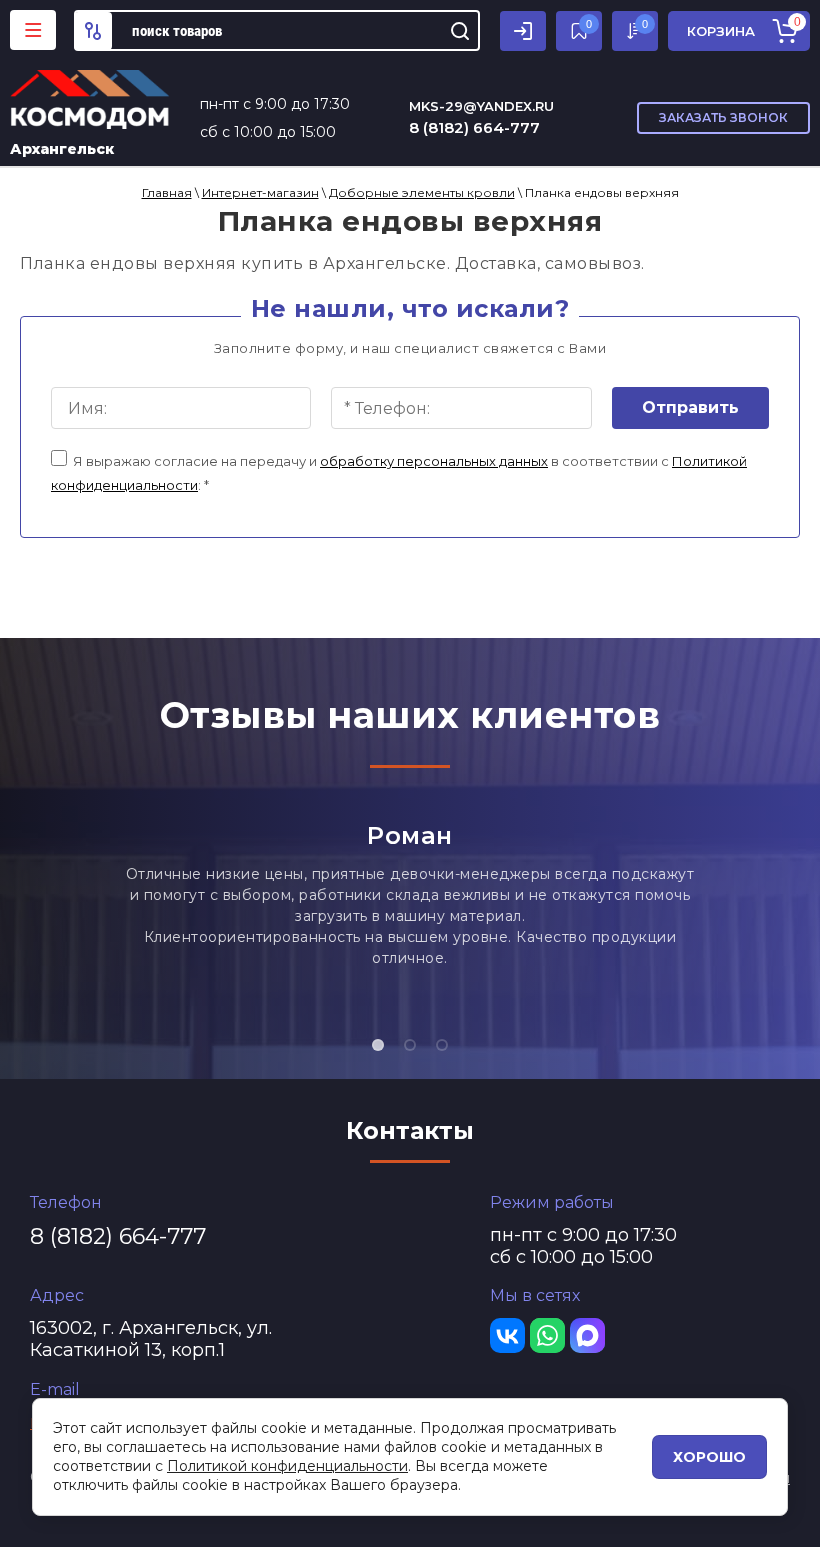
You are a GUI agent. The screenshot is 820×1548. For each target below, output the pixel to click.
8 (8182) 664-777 (474, 127)
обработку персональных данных (434, 461)
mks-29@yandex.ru (481, 106)
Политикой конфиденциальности (287, 1466)
